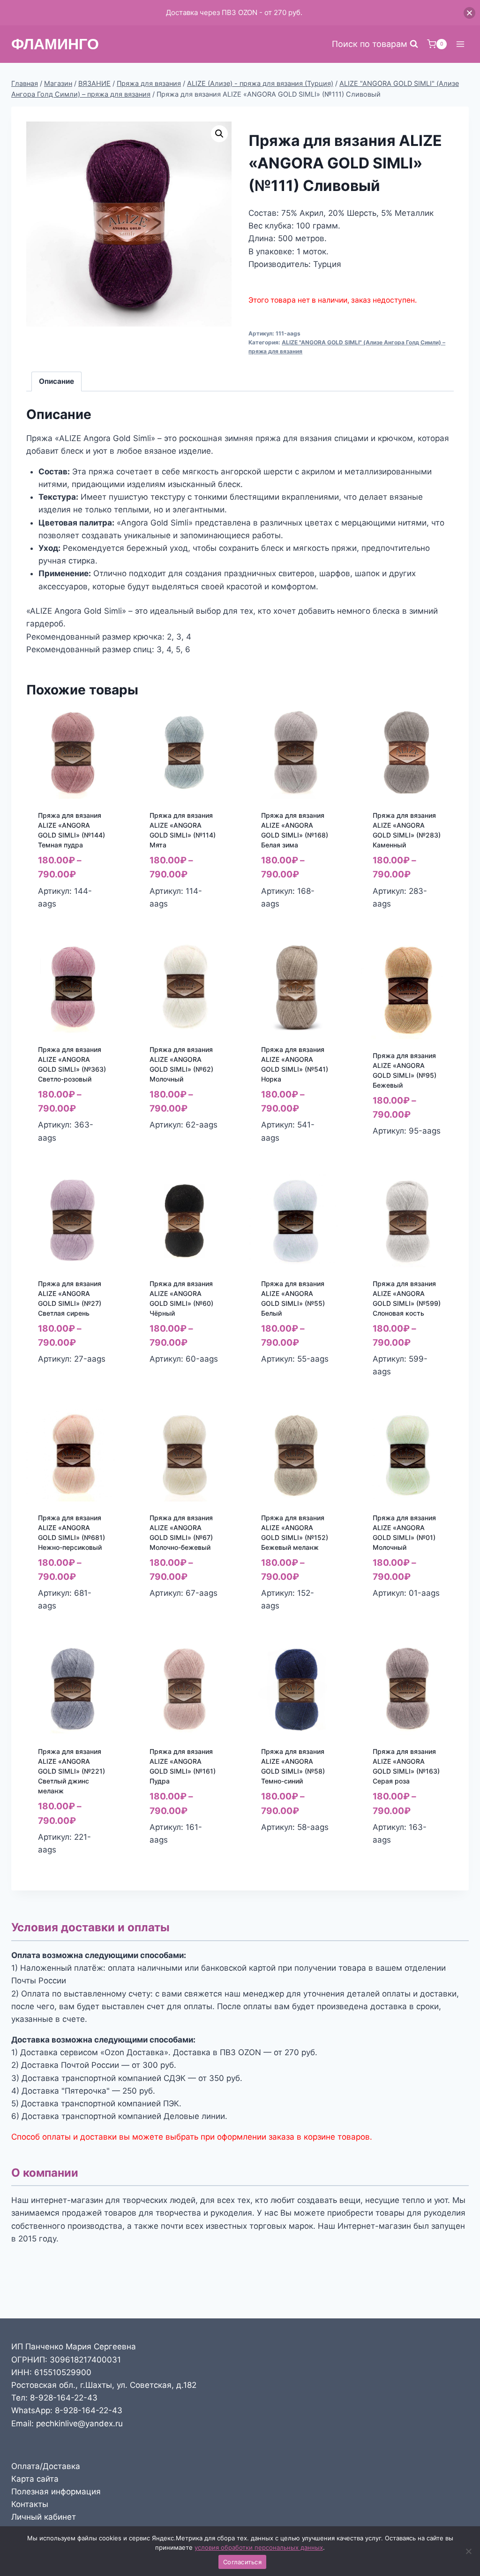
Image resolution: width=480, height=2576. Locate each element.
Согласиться (242, 2562)
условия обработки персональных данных (259, 2547)
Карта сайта (35, 2479)
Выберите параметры (172, 1145)
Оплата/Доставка (46, 2466)
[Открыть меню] (460, 44)
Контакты (30, 2504)
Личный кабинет (44, 2517)
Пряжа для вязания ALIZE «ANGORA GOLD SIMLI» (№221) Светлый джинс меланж (71, 1771)
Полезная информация (56, 2492)
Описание (56, 381)
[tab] (57, 381)
